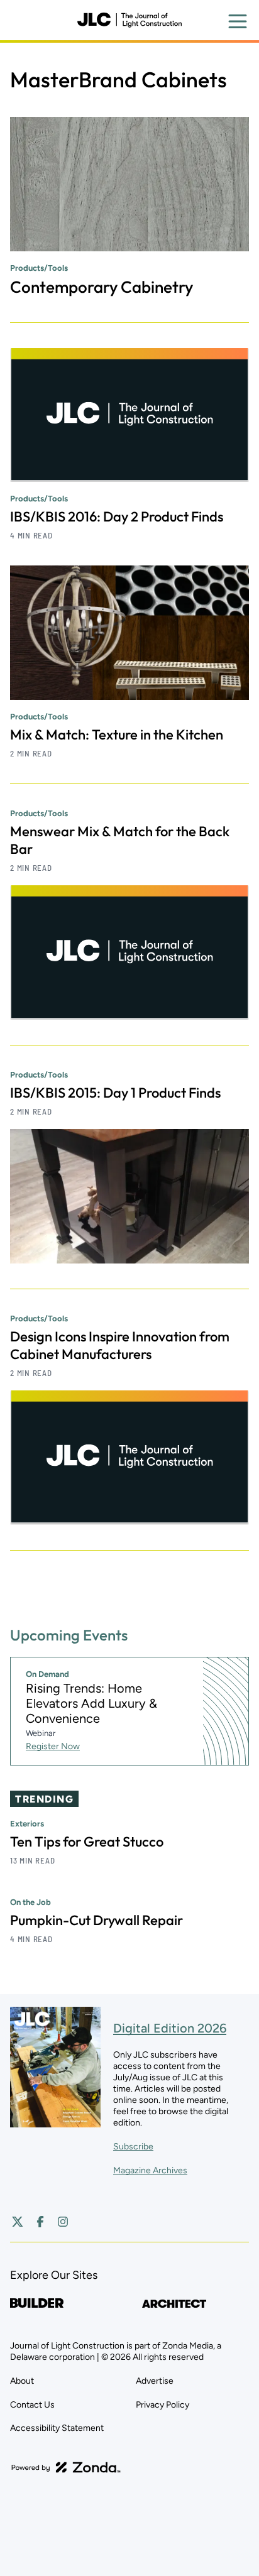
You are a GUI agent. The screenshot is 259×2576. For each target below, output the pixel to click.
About (22, 2381)
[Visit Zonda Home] (66, 2467)
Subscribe (133, 2147)
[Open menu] (238, 21)
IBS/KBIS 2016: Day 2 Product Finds (117, 516)
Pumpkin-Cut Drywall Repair (96, 1920)
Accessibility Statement (57, 2428)
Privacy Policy (163, 2405)
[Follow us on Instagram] (63, 2222)
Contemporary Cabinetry (102, 287)
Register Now (53, 1746)
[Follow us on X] (18, 2222)
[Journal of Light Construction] (129, 20)
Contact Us (32, 2405)
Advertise (155, 2381)
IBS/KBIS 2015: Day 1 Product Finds (115, 1093)
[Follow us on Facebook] (40, 2222)
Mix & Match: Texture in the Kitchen (117, 734)
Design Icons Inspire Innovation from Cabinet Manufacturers (120, 1345)
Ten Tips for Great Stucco (87, 1842)
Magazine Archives (150, 2170)
